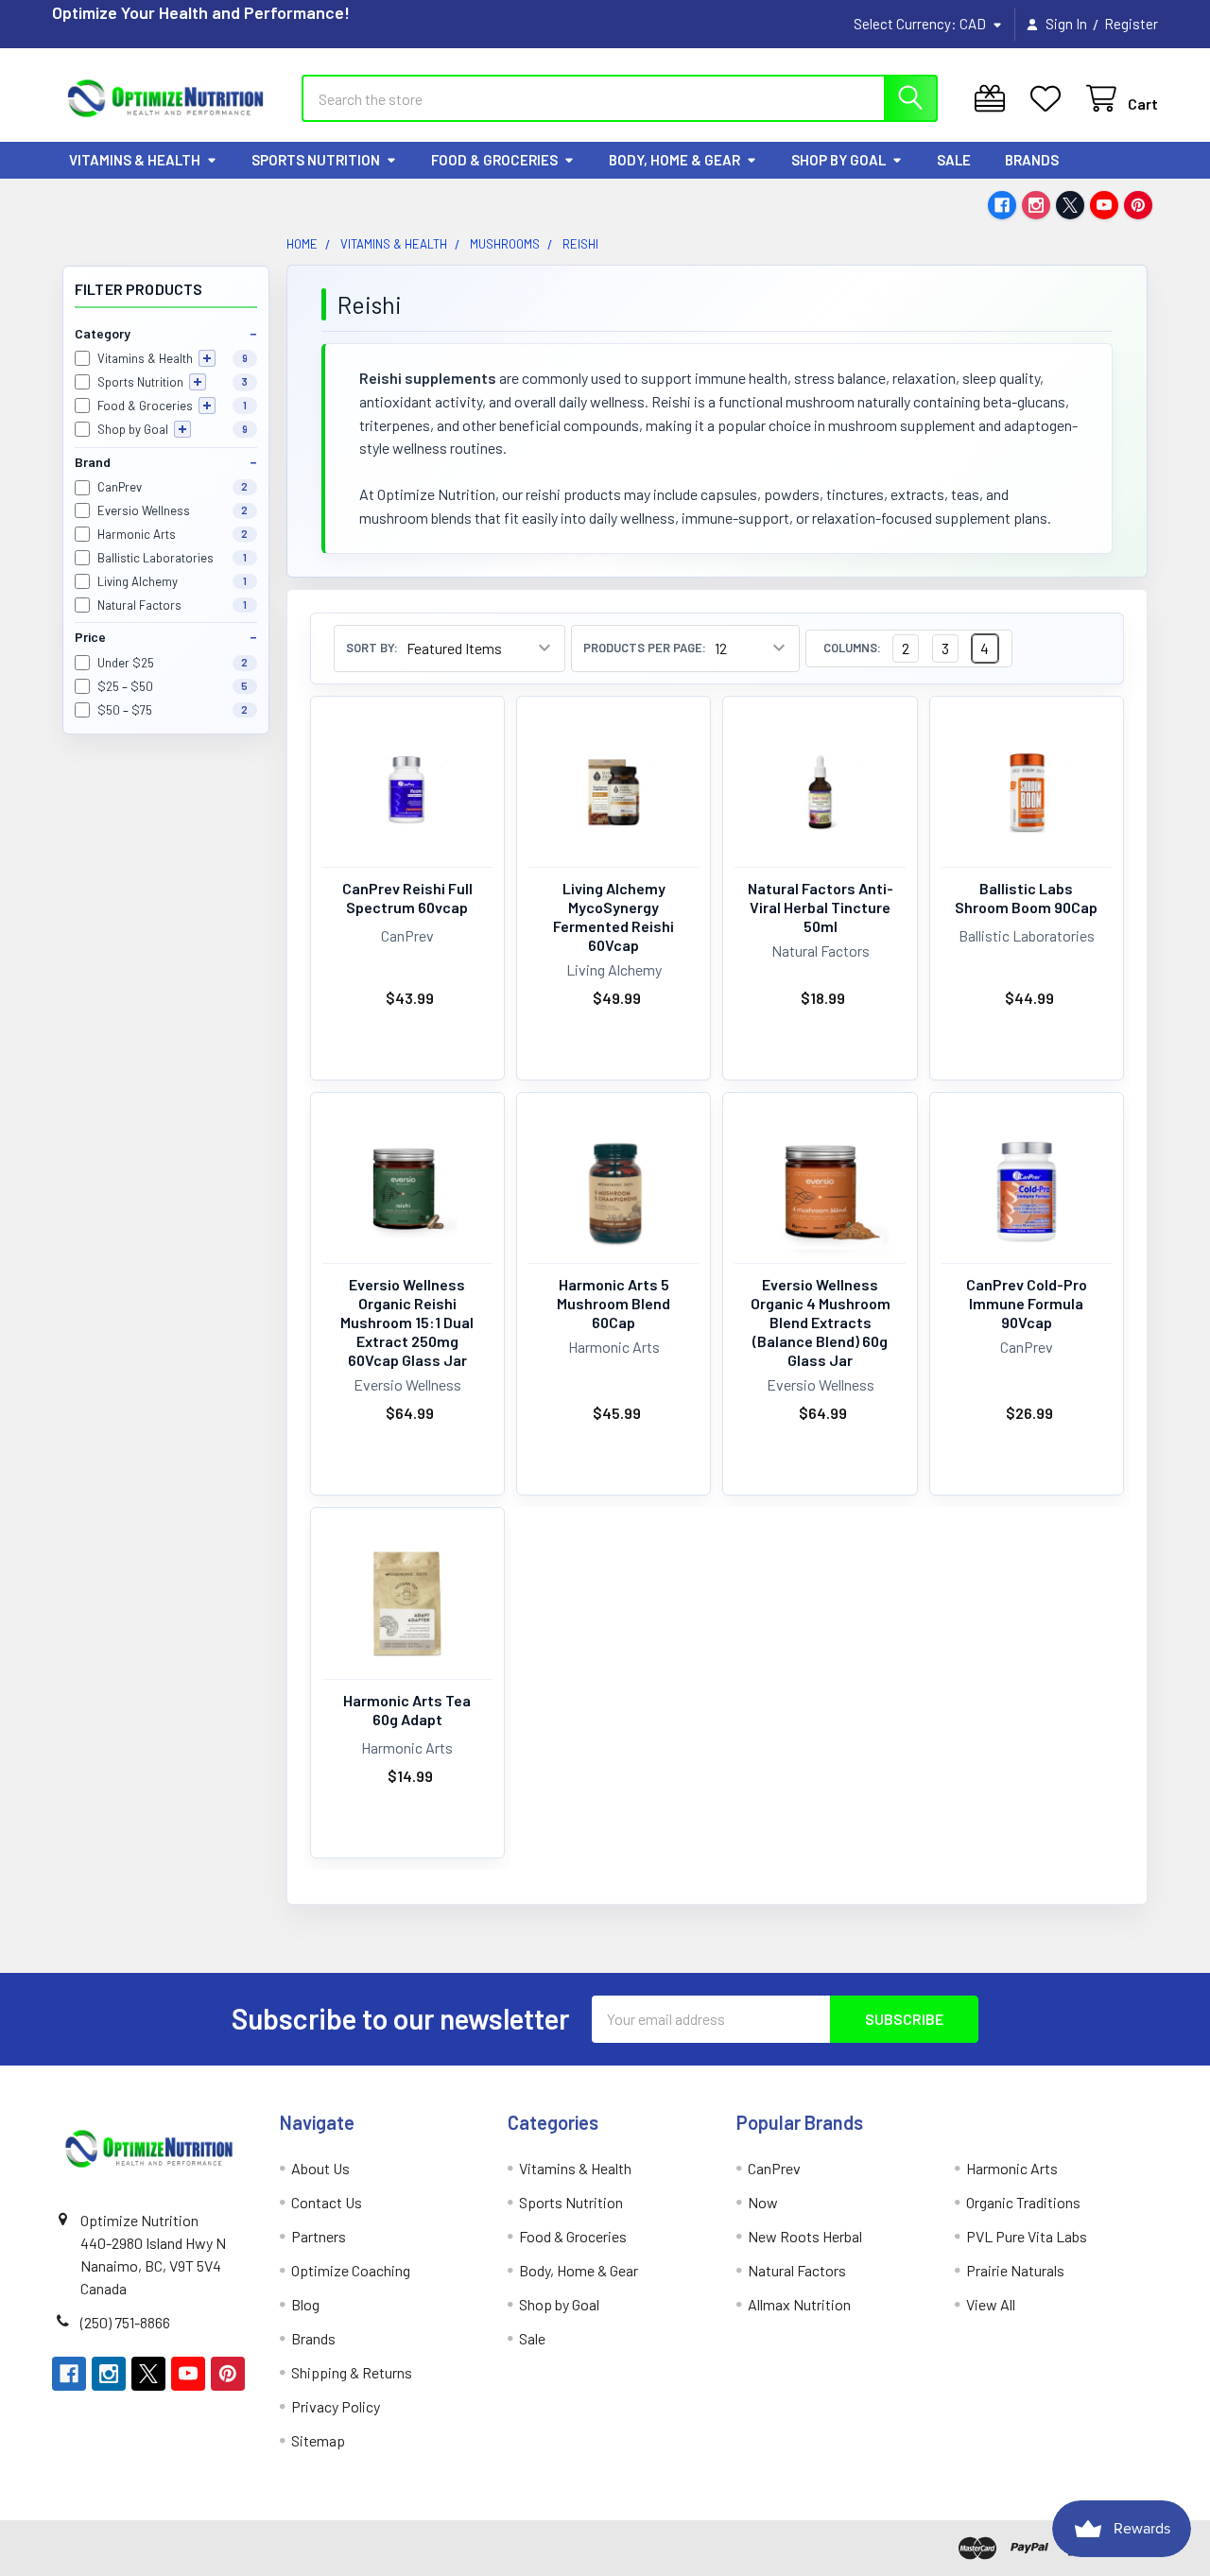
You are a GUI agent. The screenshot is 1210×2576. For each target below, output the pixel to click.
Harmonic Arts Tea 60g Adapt (407, 1710)
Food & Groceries (494, 160)
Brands (1032, 160)
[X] (1070, 205)
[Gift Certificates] (994, 99)
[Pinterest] (1138, 205)
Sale (954, 160)
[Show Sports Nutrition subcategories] (198, 382)
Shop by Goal (838, 160)
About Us (320, 2168)
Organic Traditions (1023, 2202)
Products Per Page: (645, 648)
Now (763, 2202)
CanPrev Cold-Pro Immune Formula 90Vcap (1027, 1303)
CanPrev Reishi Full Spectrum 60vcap (407, 898)
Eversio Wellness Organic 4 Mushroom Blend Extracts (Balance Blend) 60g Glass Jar (821, 1322)
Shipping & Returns (352, 2372)
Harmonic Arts (1012, 2168)
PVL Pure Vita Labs (1027, 2236)
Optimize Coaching (351, 2270)
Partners (319, 2236)
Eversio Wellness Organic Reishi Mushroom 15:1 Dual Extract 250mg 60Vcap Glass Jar (407, 1322)
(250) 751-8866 (125, 2322)
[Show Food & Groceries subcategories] (207, 406)
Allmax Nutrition (799, 2304)
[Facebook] (1002, 205)
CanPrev (774, 2168)
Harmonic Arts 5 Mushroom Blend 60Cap (614, 1303)
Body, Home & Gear (674, 160)
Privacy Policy (336, 2406)
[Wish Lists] (1050, 99)
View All (991, 2304)
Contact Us (327, 2202)
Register (1131, 24)
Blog (305, 2304)
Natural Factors (797, 2270)
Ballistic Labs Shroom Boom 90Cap (1026, 898)
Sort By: (372, 648)
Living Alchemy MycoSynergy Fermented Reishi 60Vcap (614, 916)
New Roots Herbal (805, 2236)
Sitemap (318, 2440)
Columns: (852, 648)
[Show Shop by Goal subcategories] (182, 429)
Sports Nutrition (316, 160)
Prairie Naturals (1015, 2270)
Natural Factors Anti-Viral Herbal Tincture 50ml (821, 907)
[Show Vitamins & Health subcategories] (207, 358)
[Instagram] (1036, 205)
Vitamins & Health (135, 160)
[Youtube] (1104, 205)
